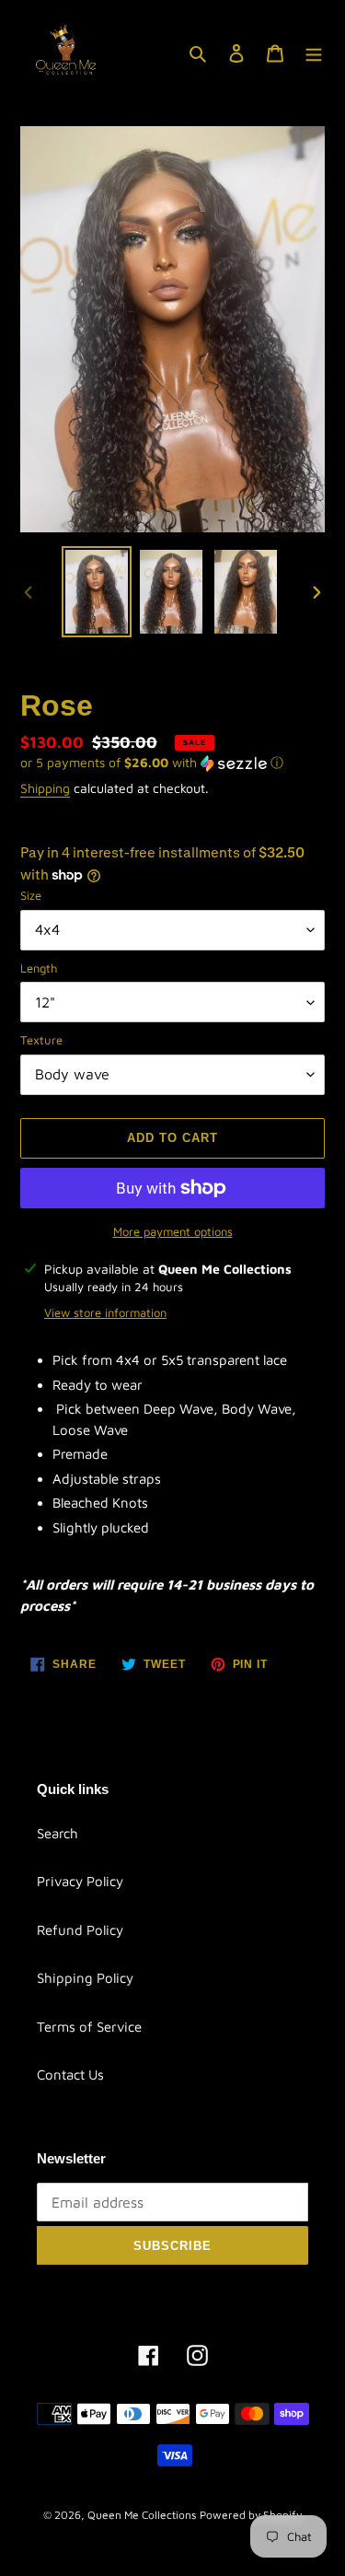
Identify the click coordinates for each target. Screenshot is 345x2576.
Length (39, 968)
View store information (105, 1312)
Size (31, 895)
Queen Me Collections (142, 2515)
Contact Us (70, 2075)
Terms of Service (89, 2027)
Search (57, 1833)
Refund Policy (80, 1930)
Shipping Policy (85, 1978)
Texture (41, 1040)
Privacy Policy (80, 1881)
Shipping (45, 788)
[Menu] (314, 53)
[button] (152, 763)
